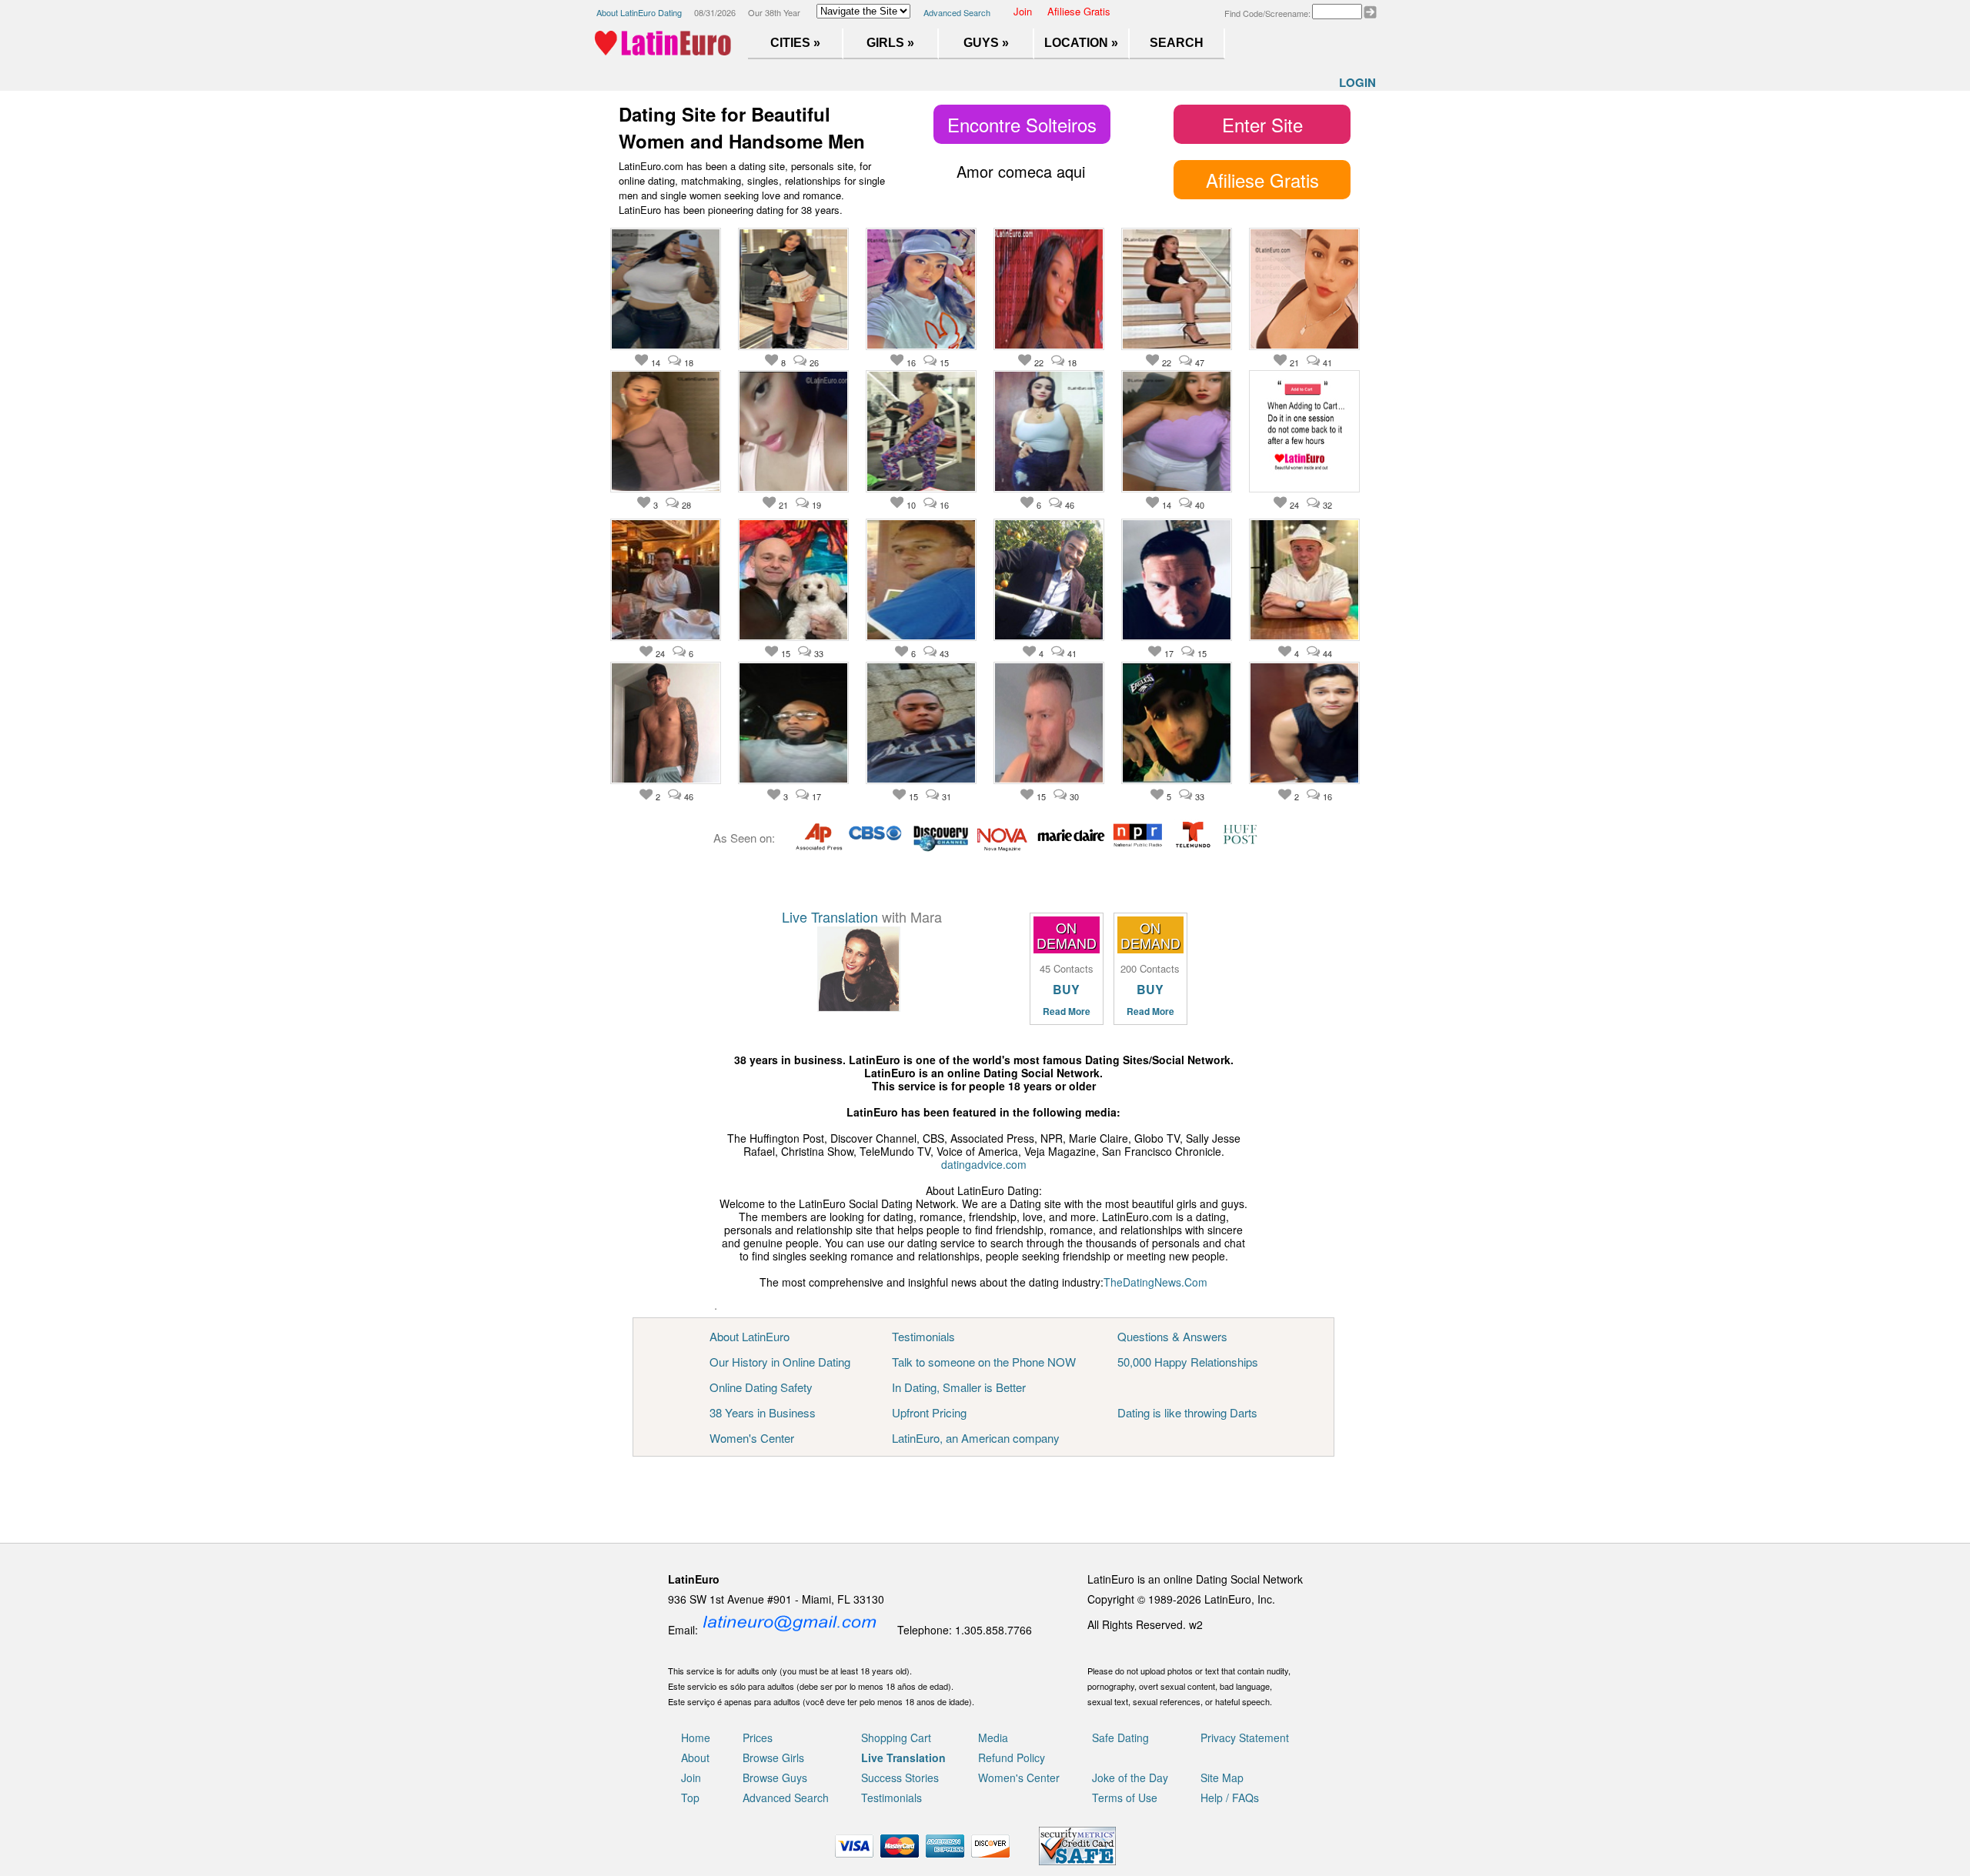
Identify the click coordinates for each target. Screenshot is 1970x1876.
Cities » (795, 43)
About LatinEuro (750, 1336)
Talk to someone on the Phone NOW (984, 1362)
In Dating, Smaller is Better (959, 1387)
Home (696, 1737)
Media (993, 1737)
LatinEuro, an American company (976, 1438)
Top (690, 1798)
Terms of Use (1125, 1798)
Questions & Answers (1172, 1336)
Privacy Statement (1245, 1737)
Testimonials (923, 1336)
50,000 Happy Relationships (1188, 1362)
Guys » (986, 43)
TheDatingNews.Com (1155, 1282)
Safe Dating (1120, 1737)
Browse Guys (775, 1778)
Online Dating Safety (761, 1387)
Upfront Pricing (929, 1412)
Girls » (890, 43)
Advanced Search (957, 12)
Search (1177, 43)
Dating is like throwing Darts (1187, 1412)
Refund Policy (1012, 1757)
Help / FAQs (1230, 1798)
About (695, 1757)
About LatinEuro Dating (639, 12)
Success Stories (900, 1778)
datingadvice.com (984, 1164)
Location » (1081, 43)
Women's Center (752, 1438)
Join (1023, 11)
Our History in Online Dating (780, 1362)
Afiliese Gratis (1079, 11)
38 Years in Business (763, 1412)
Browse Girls (773, 1757)
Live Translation (830, 916)
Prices (758, 1737)
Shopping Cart (896, 1737)
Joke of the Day (1130, 1778)
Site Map (1222, 1778)
